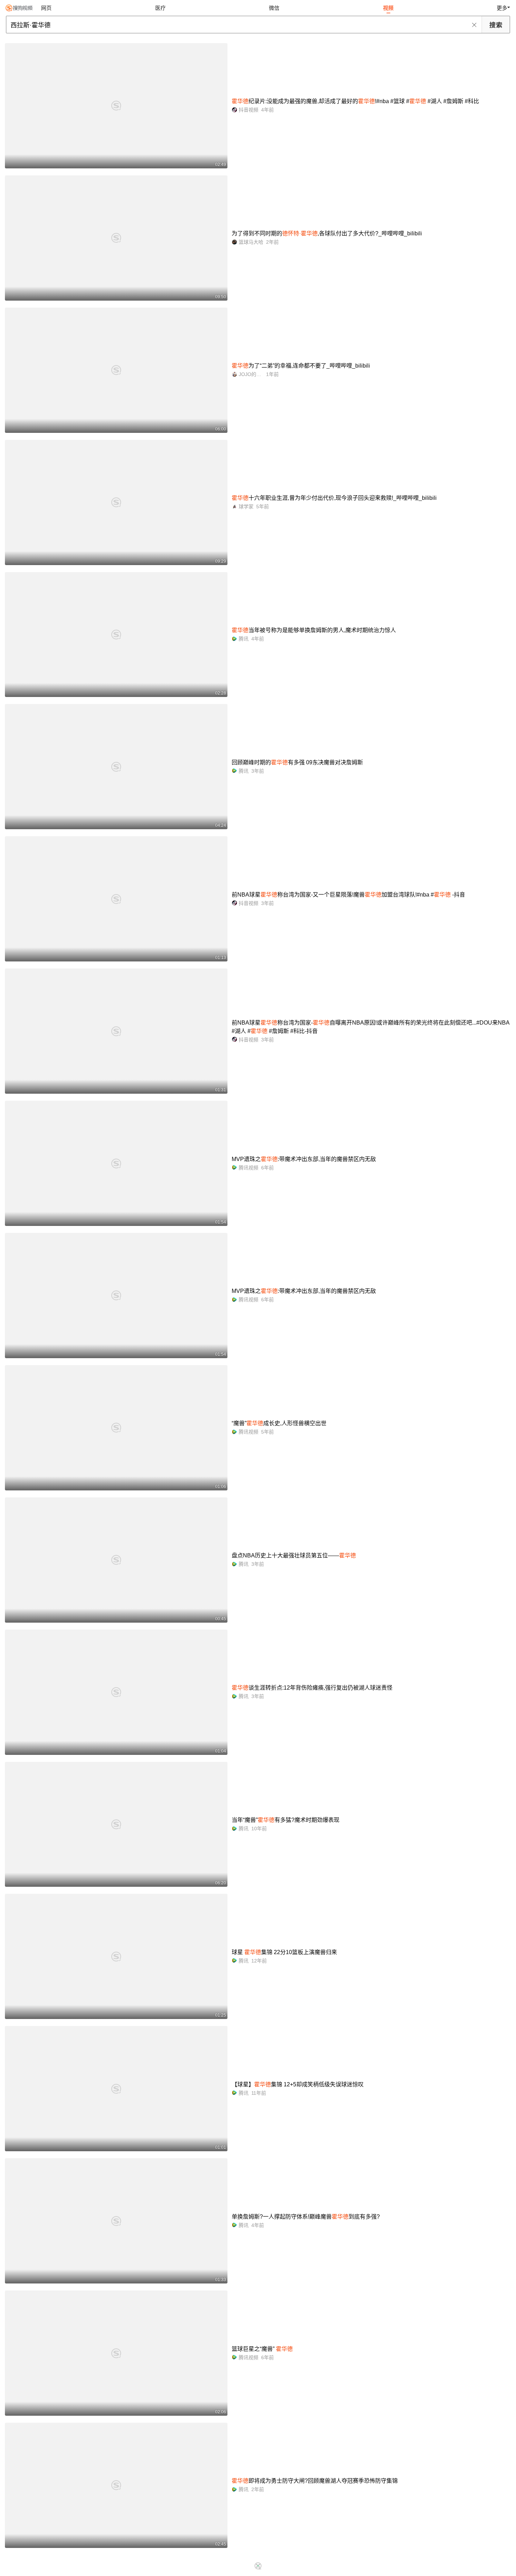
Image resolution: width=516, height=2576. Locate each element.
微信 (274, 8)
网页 (46, 8)
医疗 (160, 8)
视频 (388, 8)
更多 (502, 8)
